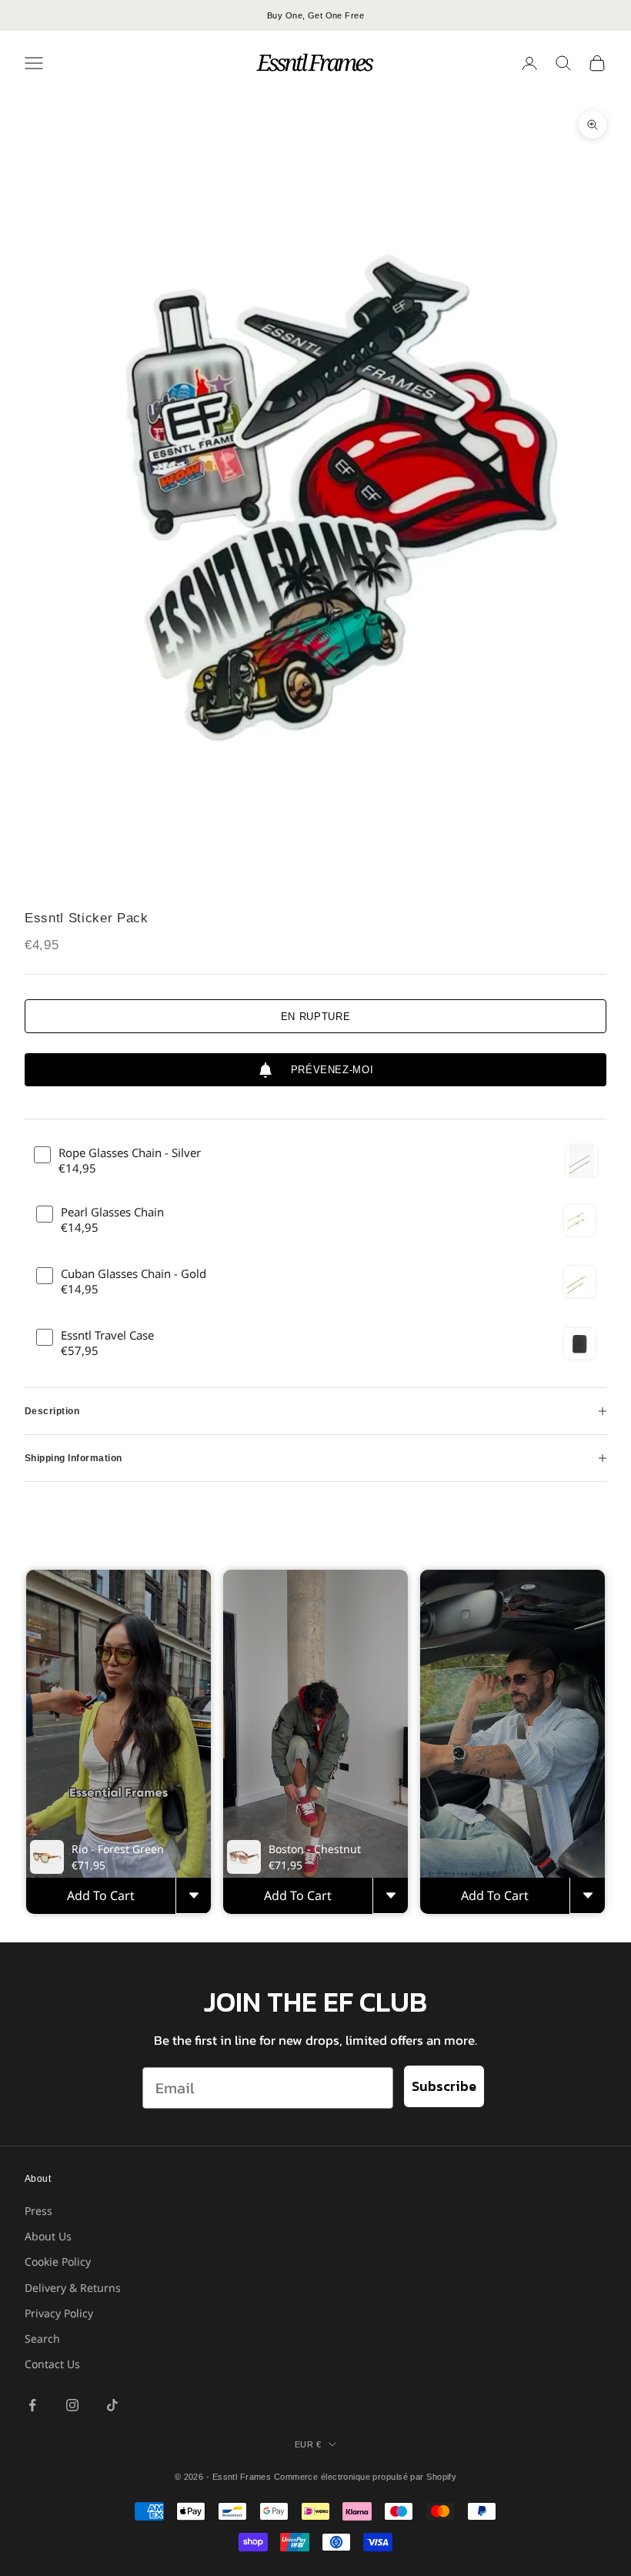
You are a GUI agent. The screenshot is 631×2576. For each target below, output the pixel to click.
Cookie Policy (58, 2262)
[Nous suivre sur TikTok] (112, 2405)
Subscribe (444, 2086)
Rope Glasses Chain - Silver (130, 1153)
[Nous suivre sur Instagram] (72, 2405)
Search (42, 2338)
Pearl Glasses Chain (112, 1212)
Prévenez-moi (332, 1070)
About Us (48, 2236)
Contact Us (52, 2364)
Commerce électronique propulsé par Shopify (365, 2477)
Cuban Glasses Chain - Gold (134, 1274)
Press (38, 2211)
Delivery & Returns (73, 2288)
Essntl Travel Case (107, 1335)
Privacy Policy (59, 2313)
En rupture (316, 1017)
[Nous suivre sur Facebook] (32, 2405)
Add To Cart (101, 1895)
